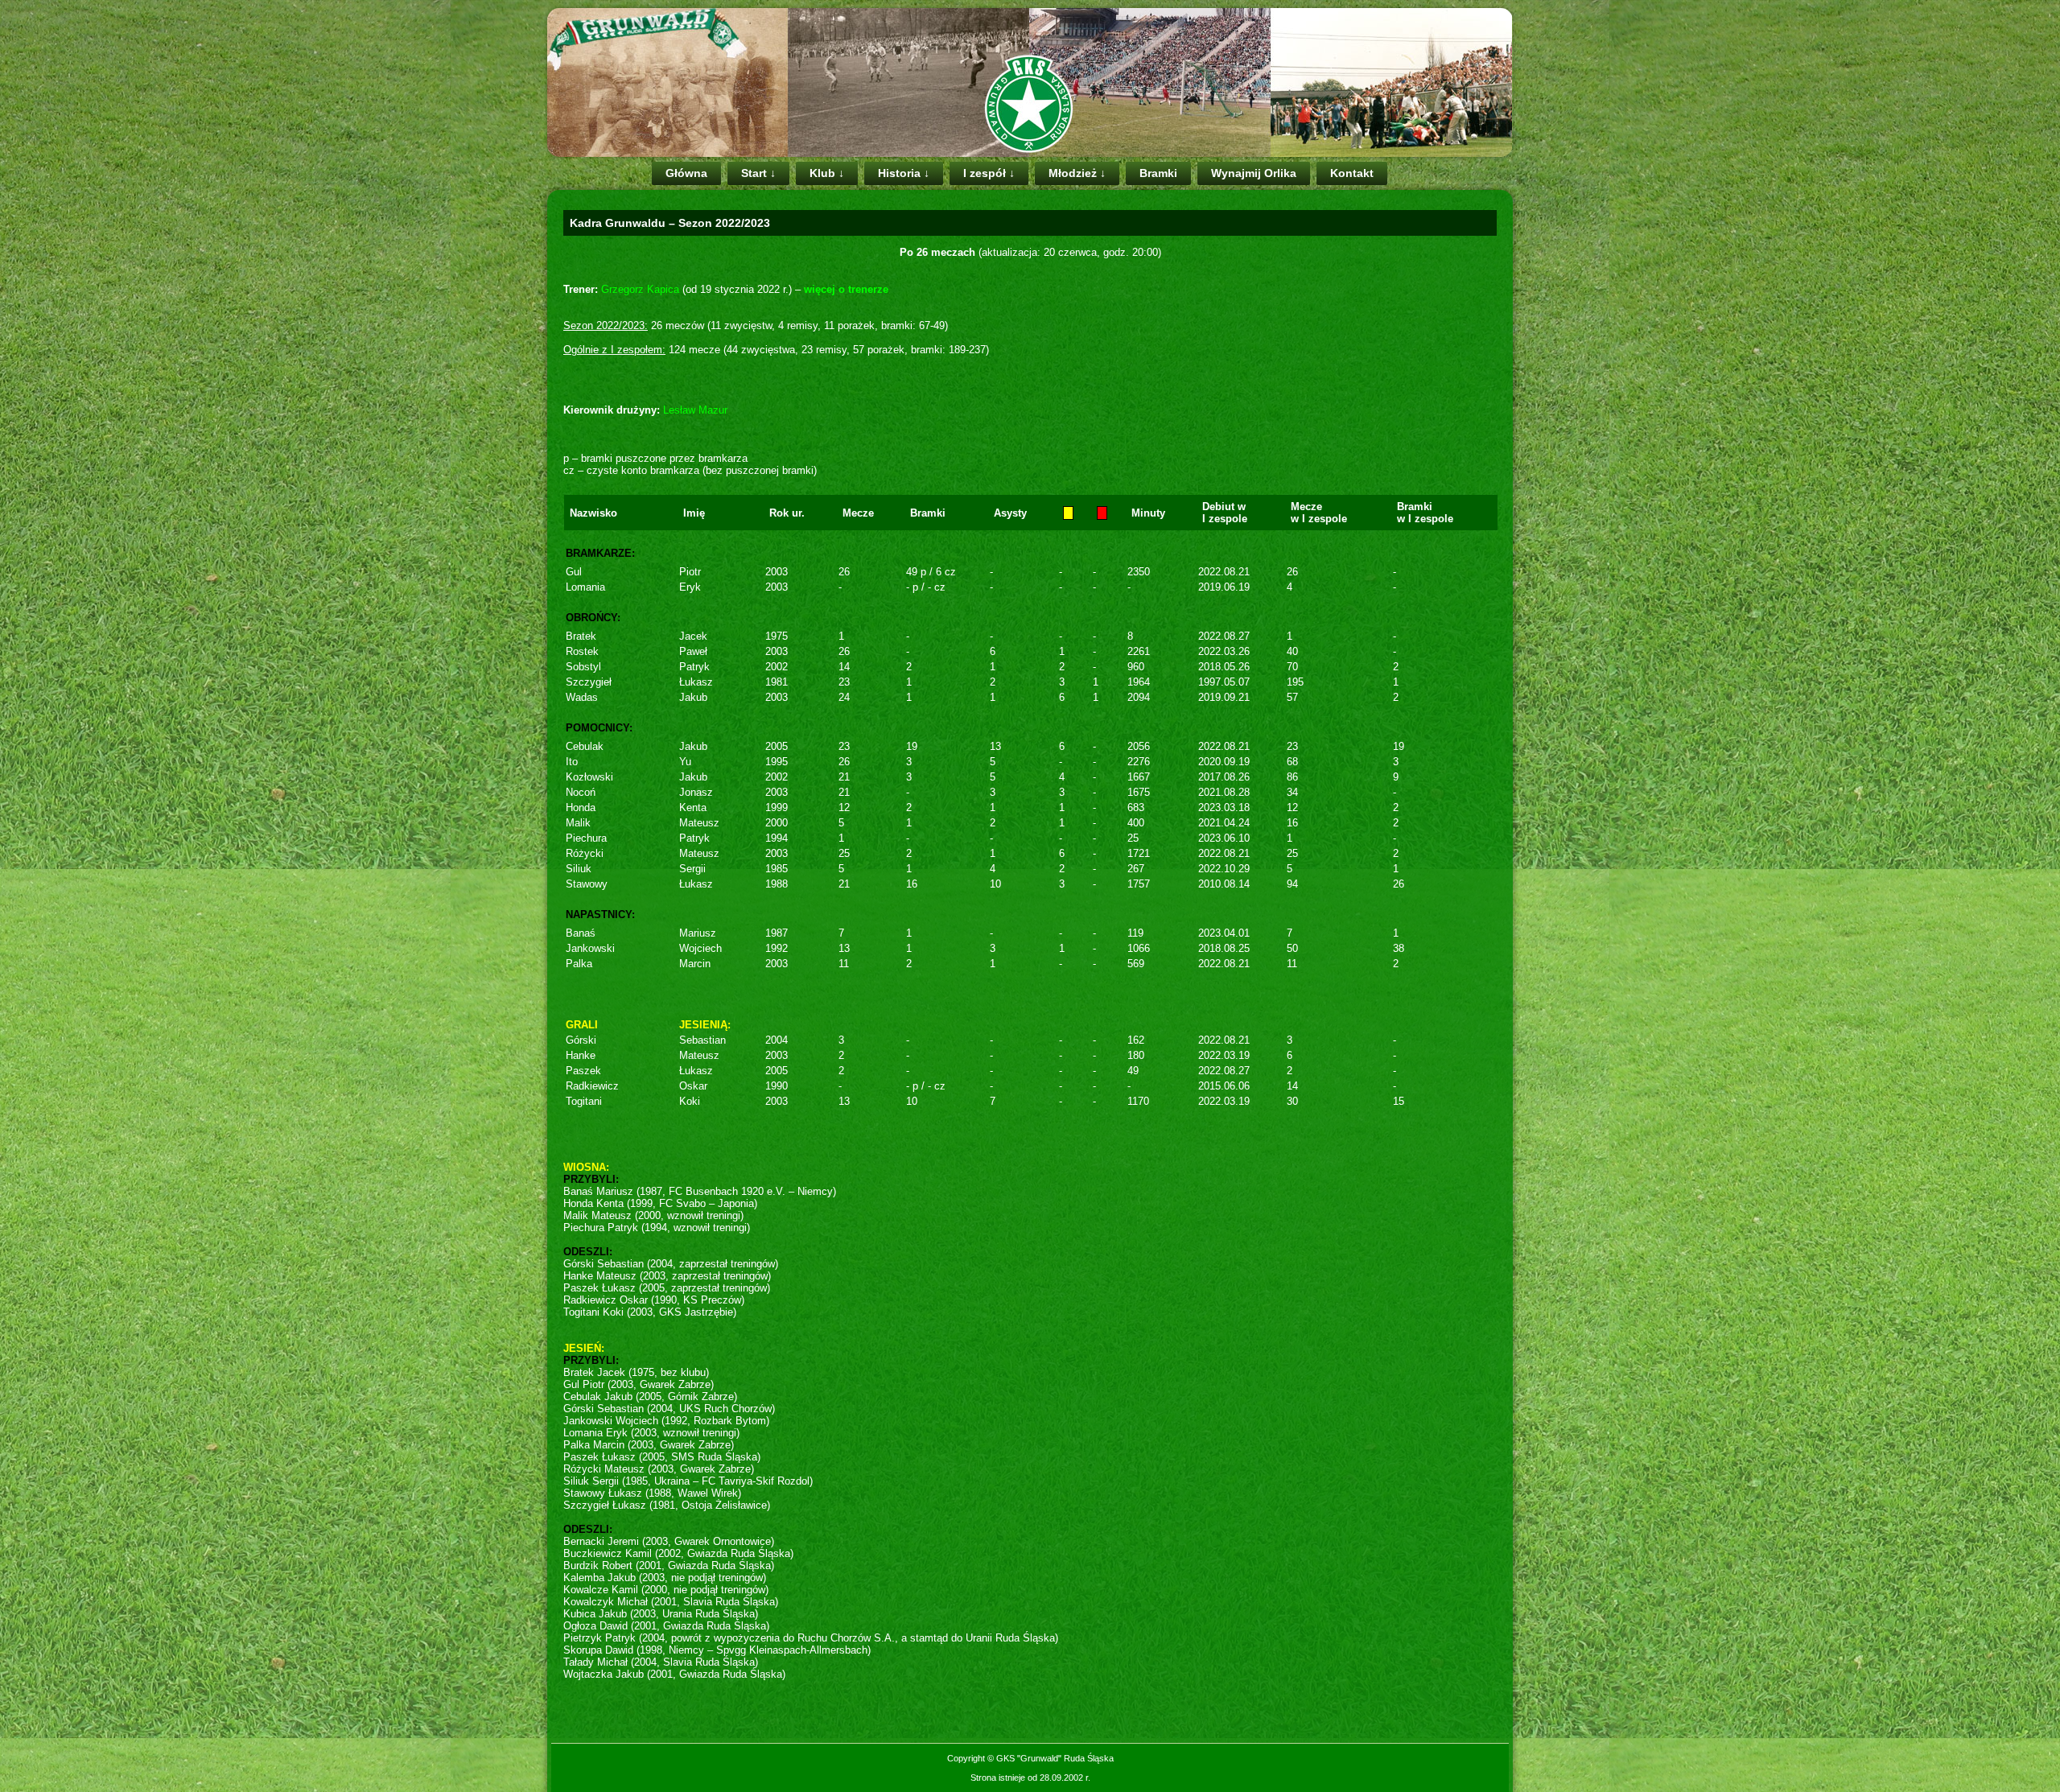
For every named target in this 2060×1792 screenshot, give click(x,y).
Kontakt (1352, 173)
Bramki (1158, 173)
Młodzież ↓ (1077, 173)
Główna (686, 173)
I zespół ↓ (989, 173)
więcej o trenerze (846, 289)
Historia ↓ (904, 173)
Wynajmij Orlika (1254, 173)
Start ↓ (758, 173)
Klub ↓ (827, 173)
